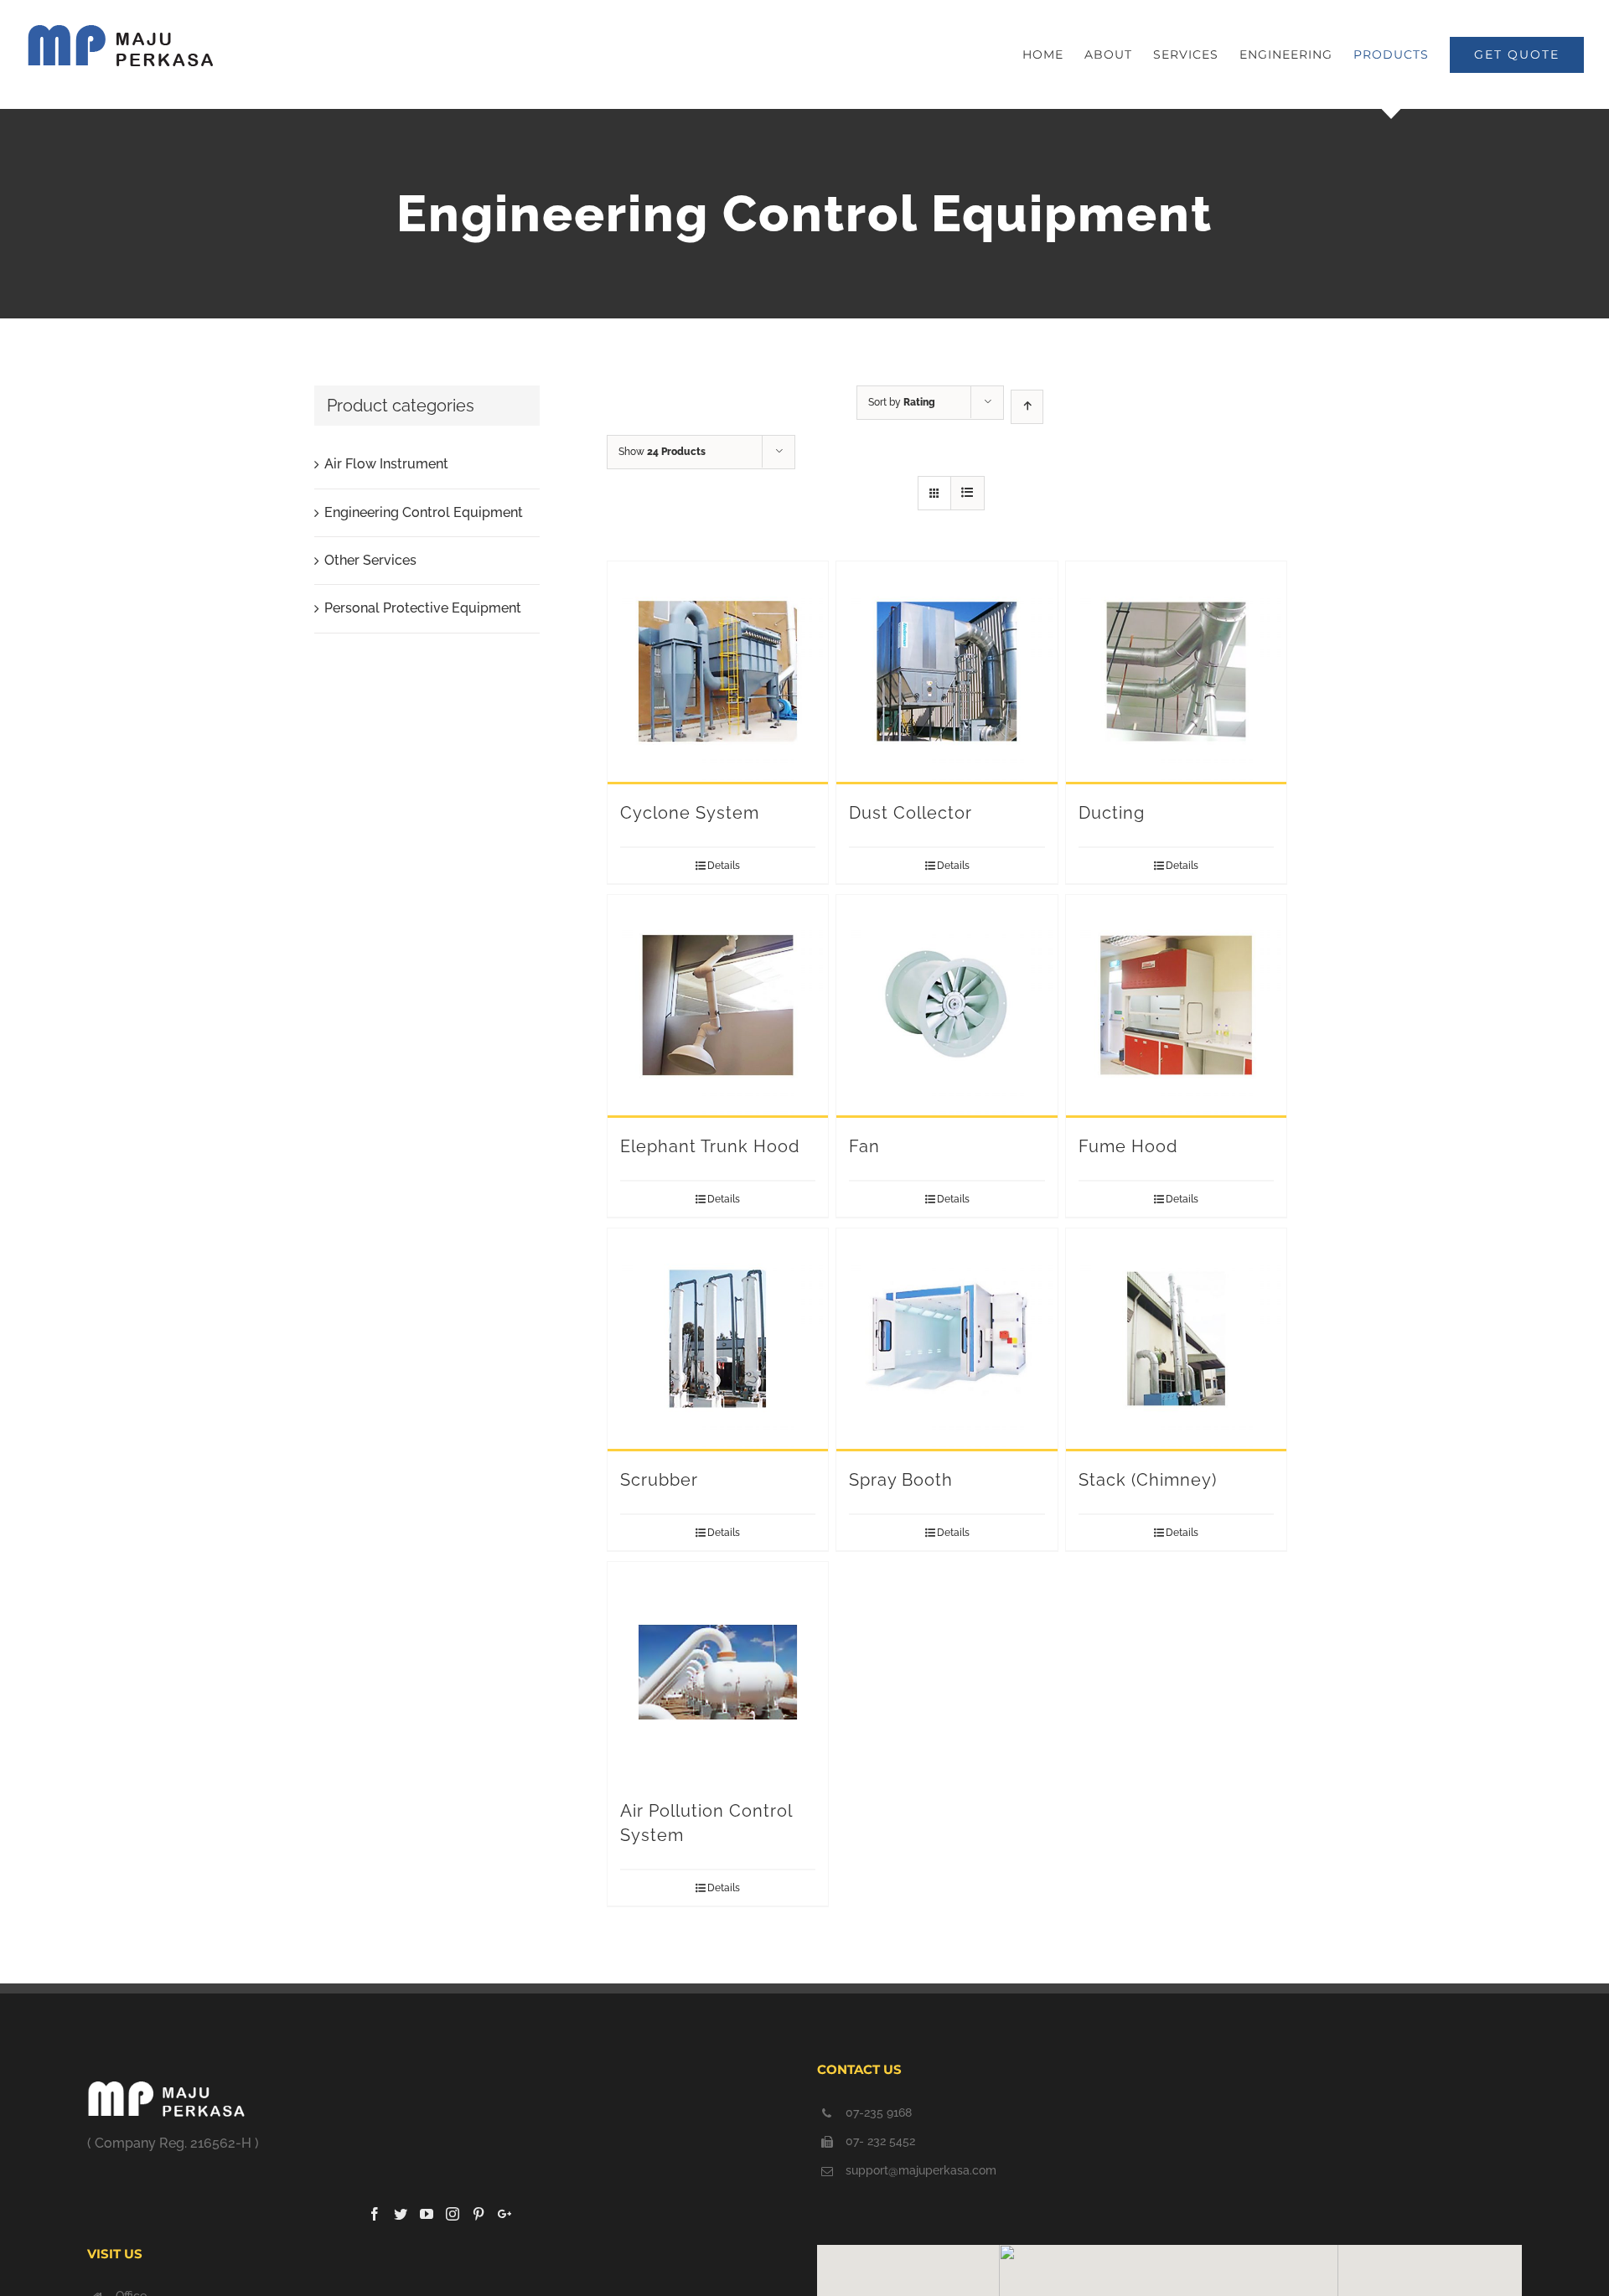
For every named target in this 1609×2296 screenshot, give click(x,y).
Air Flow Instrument (386, 464)
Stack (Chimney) (1148, 1480)
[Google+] (504, 2214)
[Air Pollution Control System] (718, 1672)
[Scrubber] (718, 1340)
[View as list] (967, 493)
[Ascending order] (1027, 407)
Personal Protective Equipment (423, 608)
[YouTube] (427, 2214)
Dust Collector (911, 813)
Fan (864, 1146)
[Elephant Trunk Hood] (718, 1006)
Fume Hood (1128, 1146)
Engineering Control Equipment (424, 512)
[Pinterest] (479, 2214)
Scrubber (659, 1480)
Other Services (370, 560)
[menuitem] (1053, 54)
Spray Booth (901, 1480)
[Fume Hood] (1176, 1006)
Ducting (1112, 813)
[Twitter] (401, 2214)
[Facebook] (375, 2214)
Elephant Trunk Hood (710, 1146)
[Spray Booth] (947, 1340)
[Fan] (947, 1006)
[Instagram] (453, 2214)
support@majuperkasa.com (921, 2170)
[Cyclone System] (718, 673)
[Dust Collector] (947, 673)
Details (724, 866)
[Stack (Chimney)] (1176, 1340)
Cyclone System (690, 813)
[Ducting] (1176, 673)
